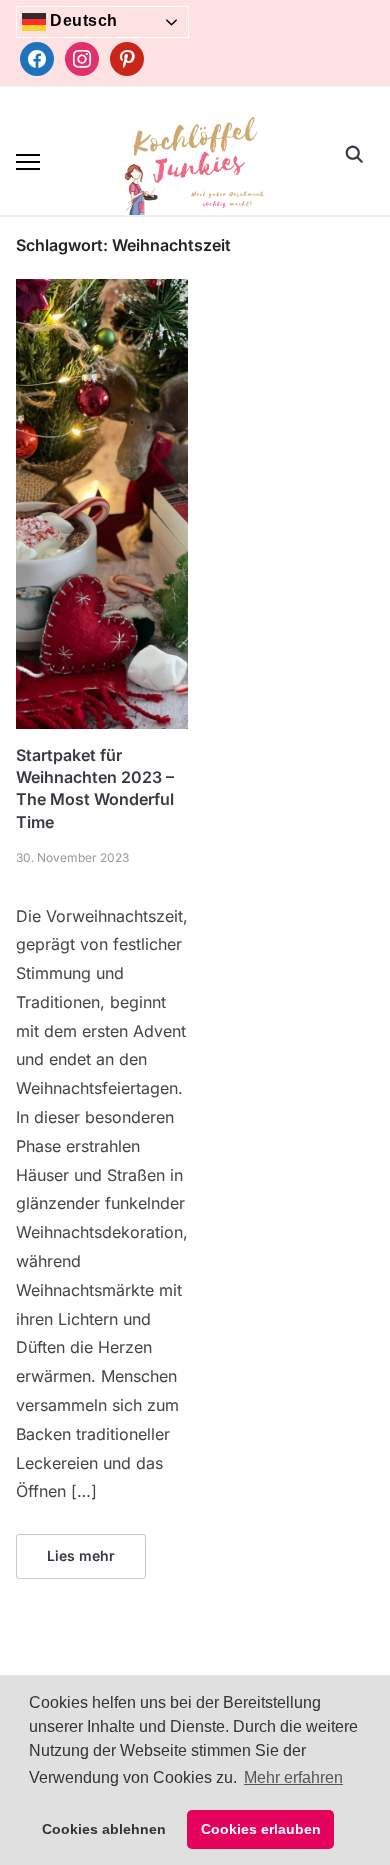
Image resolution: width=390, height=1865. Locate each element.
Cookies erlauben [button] (261, 1829)
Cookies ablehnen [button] (104, 1829)
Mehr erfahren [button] (293, 1777)
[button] (28, 162)
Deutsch (82, 20)
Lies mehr (81, 1555)
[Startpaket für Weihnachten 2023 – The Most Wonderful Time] (102, 291)
